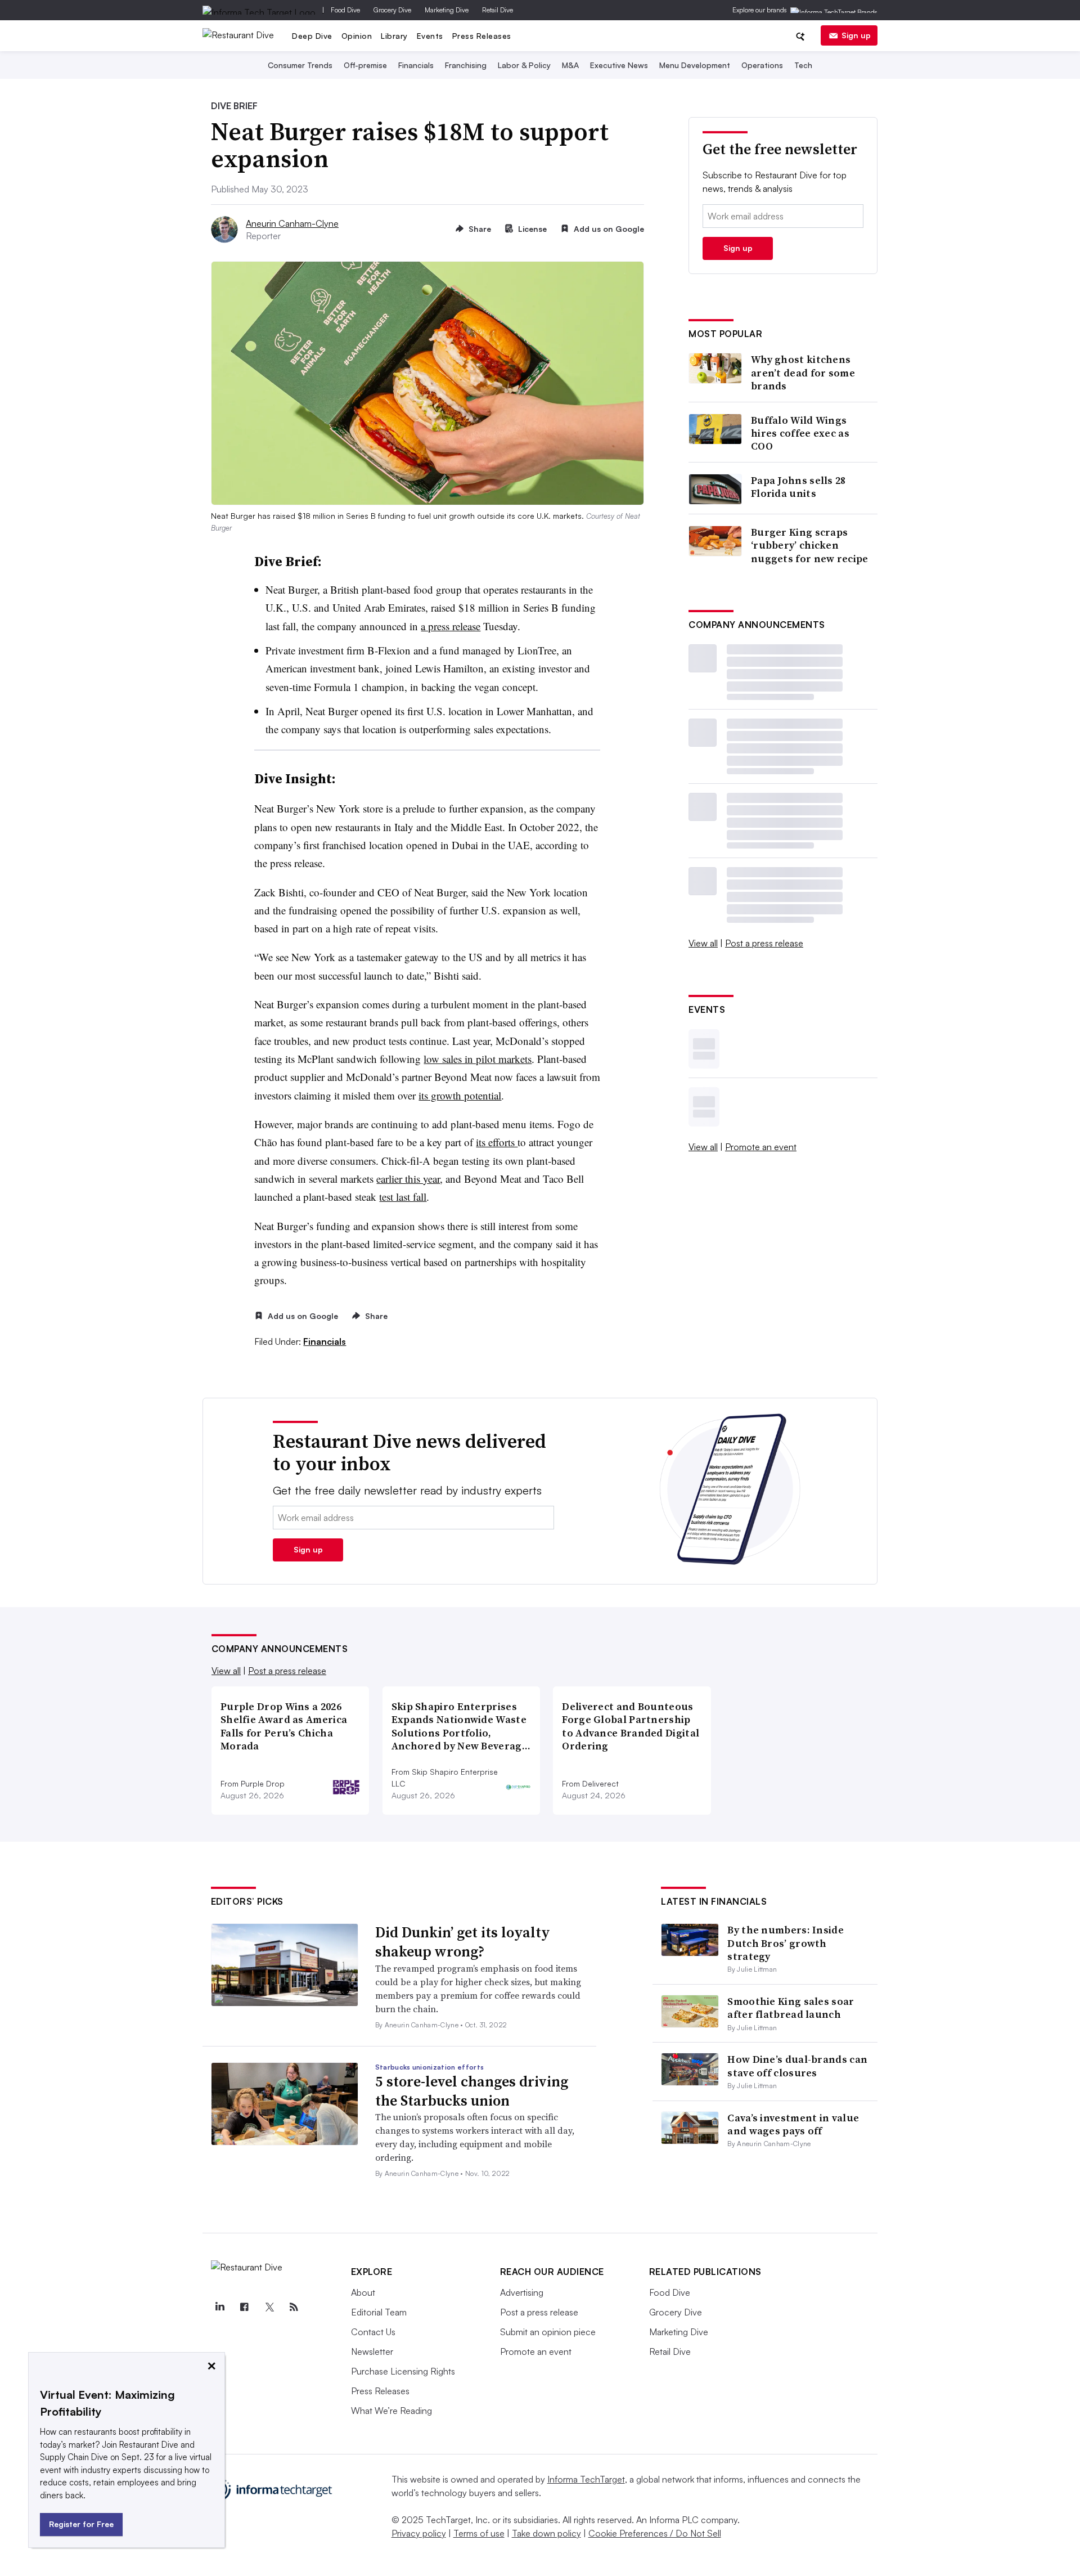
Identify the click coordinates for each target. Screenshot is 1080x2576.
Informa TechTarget (586, 2479)
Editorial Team (379, 2312)
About (363, 2292)
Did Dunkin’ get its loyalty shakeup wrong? (463, 1942)
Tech (803, 65)
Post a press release (764, 943)
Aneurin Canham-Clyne (292, 223)
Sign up (856, 35)
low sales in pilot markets (478, 1059)
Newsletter (372, 2351)
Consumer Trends (300, 65)
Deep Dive (312, 36)
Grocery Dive (392, 10)
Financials (416, 65)
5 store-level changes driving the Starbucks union (472, 2091)
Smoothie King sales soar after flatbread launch (791, 2008)
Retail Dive (498, 10)
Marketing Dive (447, 10)
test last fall (403, 1197)
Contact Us (373, 2332)
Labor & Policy (524, 65)
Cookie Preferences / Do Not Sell (655, 2533)
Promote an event (761, 1147)
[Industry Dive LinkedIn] (220, 2307)
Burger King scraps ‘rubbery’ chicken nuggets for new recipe (810, 545)
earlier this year (408, 1179)
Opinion (357, 36)
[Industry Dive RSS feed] (294, 2307)
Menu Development (695, 65)
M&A (570, 65)
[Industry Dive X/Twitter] (269, 2307)
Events (430, 36)
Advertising (522, 2292)
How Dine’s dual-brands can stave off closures (797, 2066)
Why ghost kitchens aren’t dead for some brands (803, 373)
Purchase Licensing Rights (403, 2371)
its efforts (497, 1142)
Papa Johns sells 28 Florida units (798, 487)
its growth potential (460, 1095)
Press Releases (482, 36)
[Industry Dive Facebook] (245, 2307)
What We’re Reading (391, 2411)
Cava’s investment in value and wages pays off (793, 2124)
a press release (451, 626)
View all (703, 943)
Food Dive (345, 10)
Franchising (466, 65)
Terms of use (479, 2533)
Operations (762, 65)
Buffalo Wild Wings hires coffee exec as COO (800, 433)
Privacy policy (419, 2533)
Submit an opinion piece (548, 2332)
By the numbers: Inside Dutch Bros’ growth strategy (786, 1943)
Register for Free (81, 2524)
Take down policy (546, 2533)
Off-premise (365, 65)
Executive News (619, 65)
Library (394, 36)
